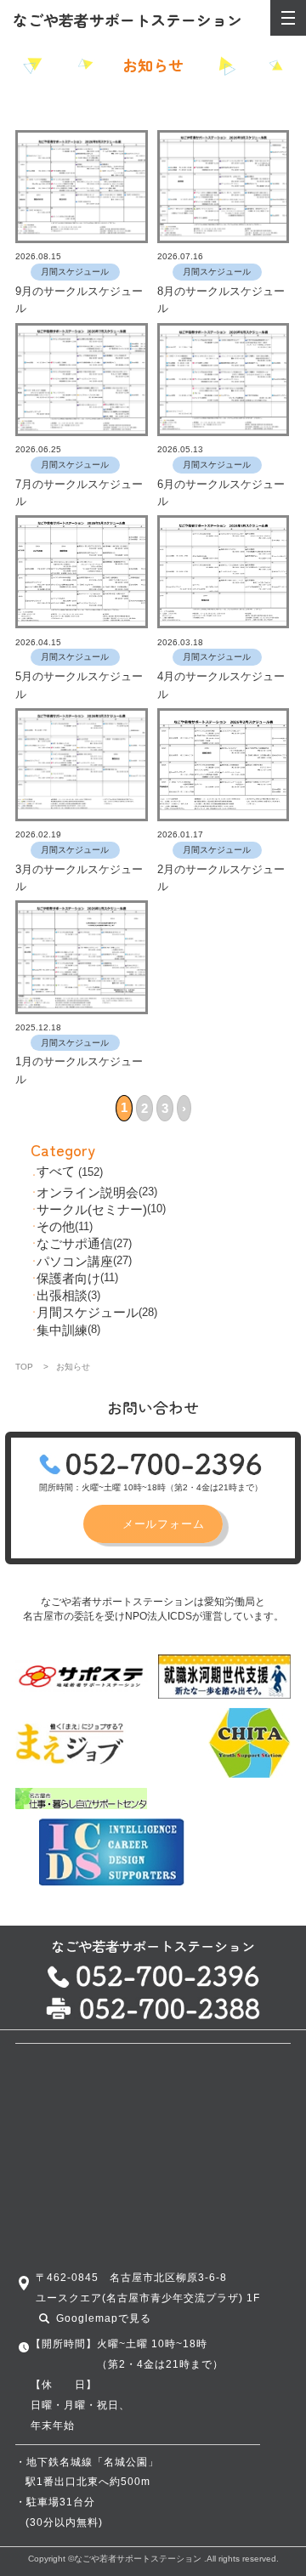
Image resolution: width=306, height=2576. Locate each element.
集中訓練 (62, 1330)
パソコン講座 (75, 1261)
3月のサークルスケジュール (79, 878)
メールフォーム (164, 1524)
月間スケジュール (88, 1312)
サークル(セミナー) (92, 1209)
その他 (56, 1226)
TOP (24, 1367)
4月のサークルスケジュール (221, 685)
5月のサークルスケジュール (79, 685)
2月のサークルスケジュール (221, 878)
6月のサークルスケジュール (221, 493)
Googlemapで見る (104, 2318)
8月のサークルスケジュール (221, 300)
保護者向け (68, 1278)
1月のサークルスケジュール (79, 1070)
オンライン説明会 (88, 1192)
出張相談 (62, 1295)
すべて (56, 1171)
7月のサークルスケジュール (79, 493)
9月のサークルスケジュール (79, 300)
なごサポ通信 (75, 1243)
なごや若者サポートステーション (127, 20)
